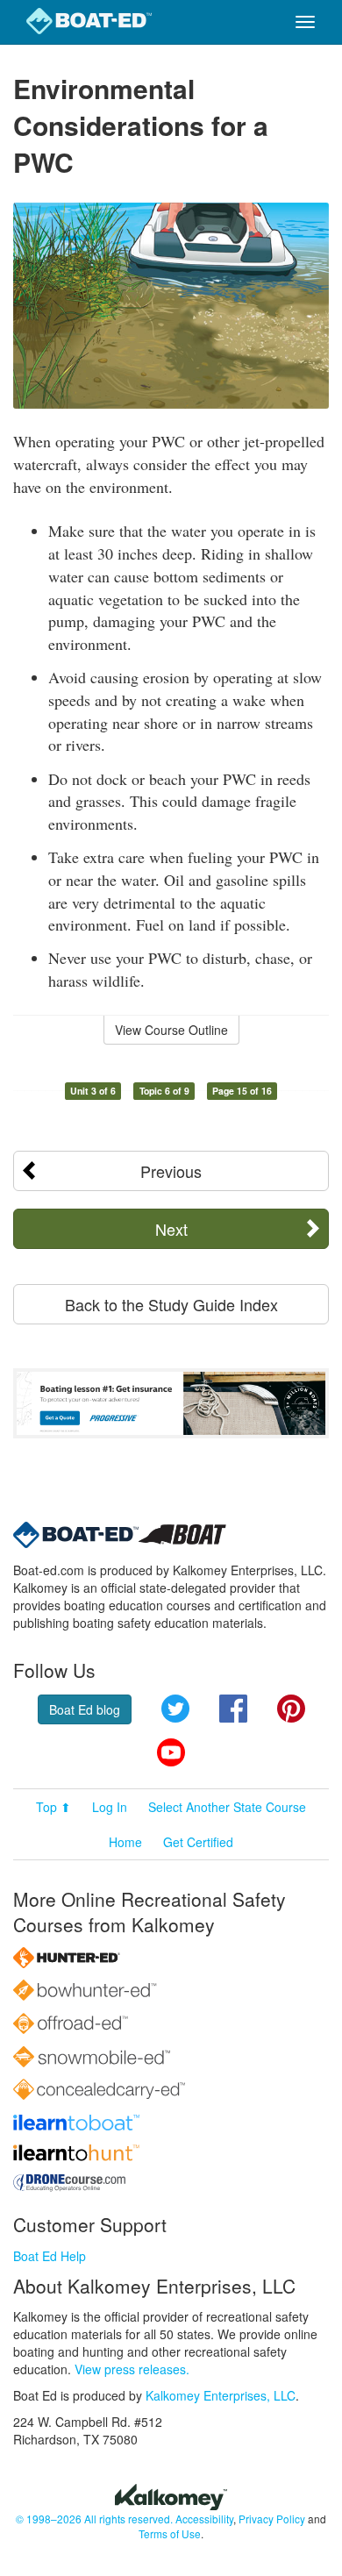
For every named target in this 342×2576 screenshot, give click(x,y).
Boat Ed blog (85, 1709)
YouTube (171, 1752)
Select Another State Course (227, 1807)
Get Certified (198, 1842)
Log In (110, 1807)
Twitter (175, 1709)
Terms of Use (170, 2533)
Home (125, 1842)
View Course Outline (171, 1030)
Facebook (233, 1709)
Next (171, 1229)
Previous (171, 1171)
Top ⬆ (53, 1807)
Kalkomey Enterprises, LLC (221, 2395)
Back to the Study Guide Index (171, 1304)
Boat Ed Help (50, 2256)
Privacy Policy (272, 2519)
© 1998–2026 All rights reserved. (94, 2519)
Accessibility (204, 2519)
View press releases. (132, 2369)
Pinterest (291, 1709)
